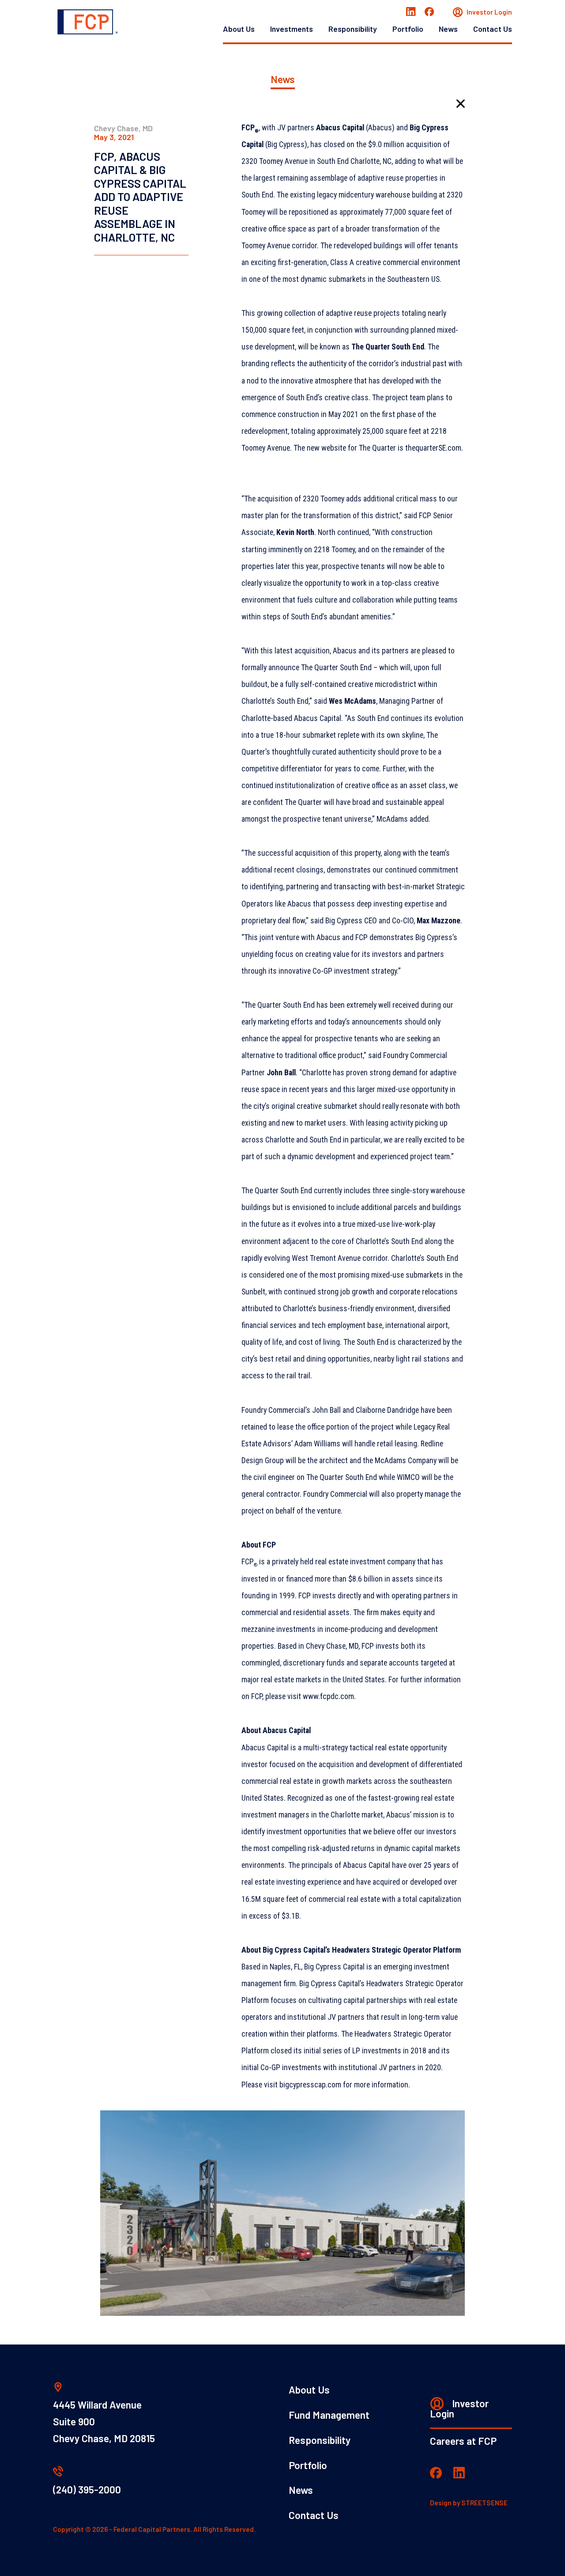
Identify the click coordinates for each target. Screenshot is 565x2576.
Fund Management (329, 2415)
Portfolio (408, 29)
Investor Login (489, 12)
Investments (292, 29)
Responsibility (353, 29)
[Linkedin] (411, 12)
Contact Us (493, 29)
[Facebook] (429, 12)
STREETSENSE (484, 2503)
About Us (239, 29)
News (448, 29)
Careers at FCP (463, 2441)
